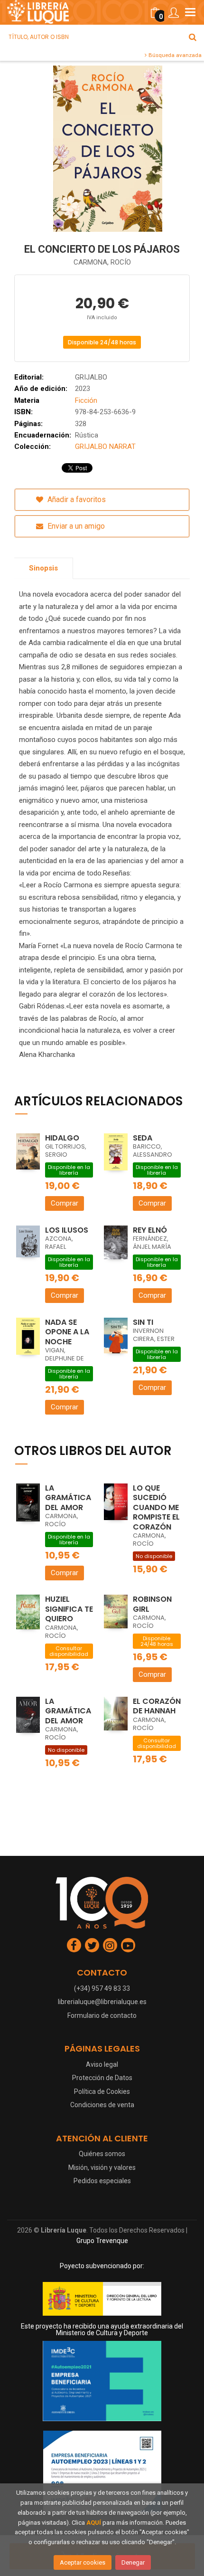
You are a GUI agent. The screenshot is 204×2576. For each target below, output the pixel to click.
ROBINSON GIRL (152, 1604)
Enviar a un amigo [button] (75, 526)
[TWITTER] (92, 1945)
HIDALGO (62, 1138)
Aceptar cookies (83, 2562)
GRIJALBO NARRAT (105, 447)
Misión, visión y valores (102, 2167)
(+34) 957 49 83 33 (102, 1988)
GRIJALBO (91, 377)
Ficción (86, 400)
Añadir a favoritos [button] (76, 499)
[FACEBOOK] (74, 1945)
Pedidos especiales (102, 2181)
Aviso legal (102, 2064)
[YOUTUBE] (128, 1945)
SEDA (143, 1138)
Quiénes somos (102, 2154)
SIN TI (143, 1322)
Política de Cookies (102, 2091)
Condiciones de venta (102, 2105)
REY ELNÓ (150, 1230)
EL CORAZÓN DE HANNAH (157, 1706)
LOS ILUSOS (67, 1230)
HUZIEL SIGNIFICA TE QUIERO (69, 1609)
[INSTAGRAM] (110, 1945)
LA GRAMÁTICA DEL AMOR (68, 1498)
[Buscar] (193, 37)
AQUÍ (94, 2523)
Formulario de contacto (102, 2015)
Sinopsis (43, 568)
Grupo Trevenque (102, 2241)
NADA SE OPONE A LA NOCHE (67, 1332)
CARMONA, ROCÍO (102, 262)
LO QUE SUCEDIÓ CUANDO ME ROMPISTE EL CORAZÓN (156, 1507)
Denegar (133, 2562)
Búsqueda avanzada (174, 55)
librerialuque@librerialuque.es (102, 2002)
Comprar (65, 1203)
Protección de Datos (102, 2078)
